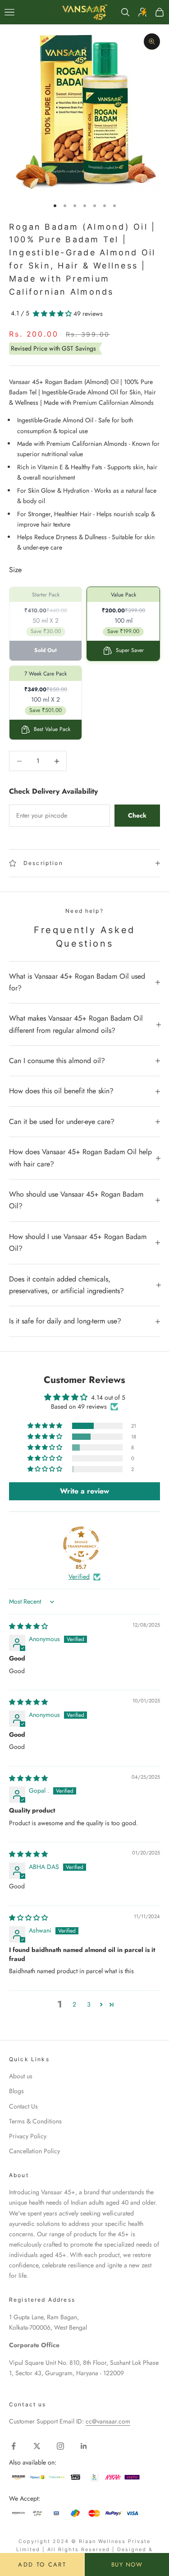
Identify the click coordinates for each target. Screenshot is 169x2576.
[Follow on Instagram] (60, 2446)
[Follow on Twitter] (37, 2446)
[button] (53, 314)
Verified (79, 1577)
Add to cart (42, 2564)
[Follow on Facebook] (14, 2446)
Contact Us (23, 2106)
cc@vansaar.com (108, 2421)
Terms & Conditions (35, 2121)
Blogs (16, 2091)
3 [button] (89, 2004)
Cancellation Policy (34, 2151)
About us (21, 2076)
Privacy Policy (28, 2136)
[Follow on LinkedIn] (84, 2446)
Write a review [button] (84, 1491)
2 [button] (74, 2004)
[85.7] (81, 1545)
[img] (28, 1626)
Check (137, 815)
